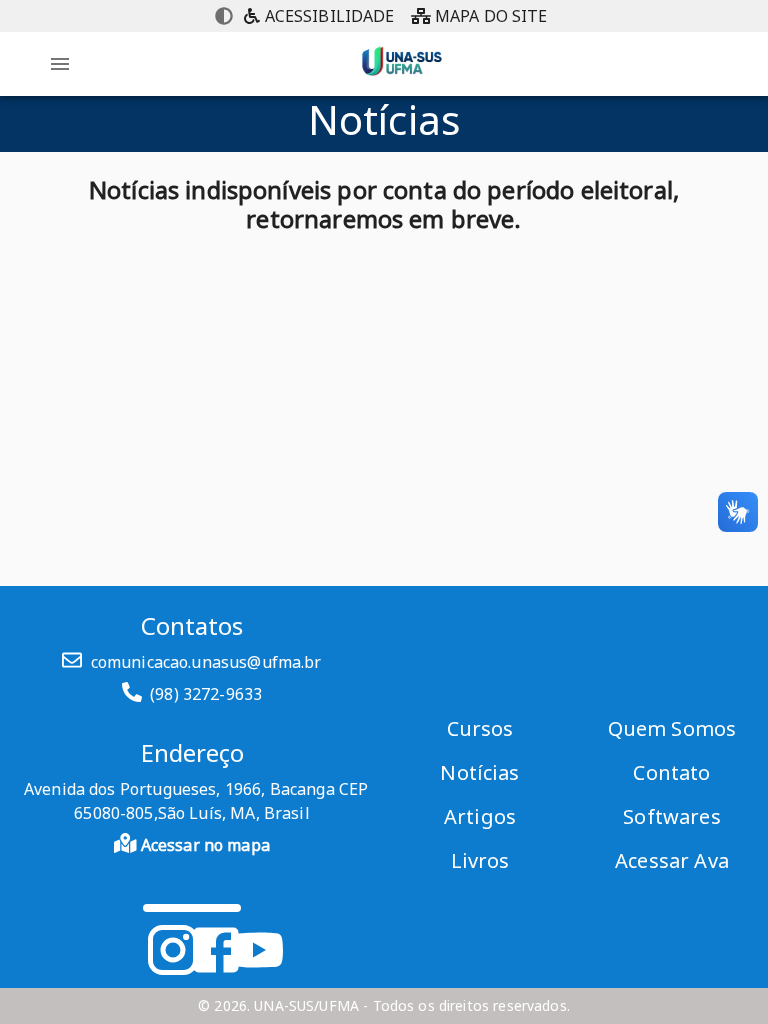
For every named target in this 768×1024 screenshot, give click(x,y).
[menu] (60, 64)
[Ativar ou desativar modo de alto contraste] (224, 16)
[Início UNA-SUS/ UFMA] (402, 80)
